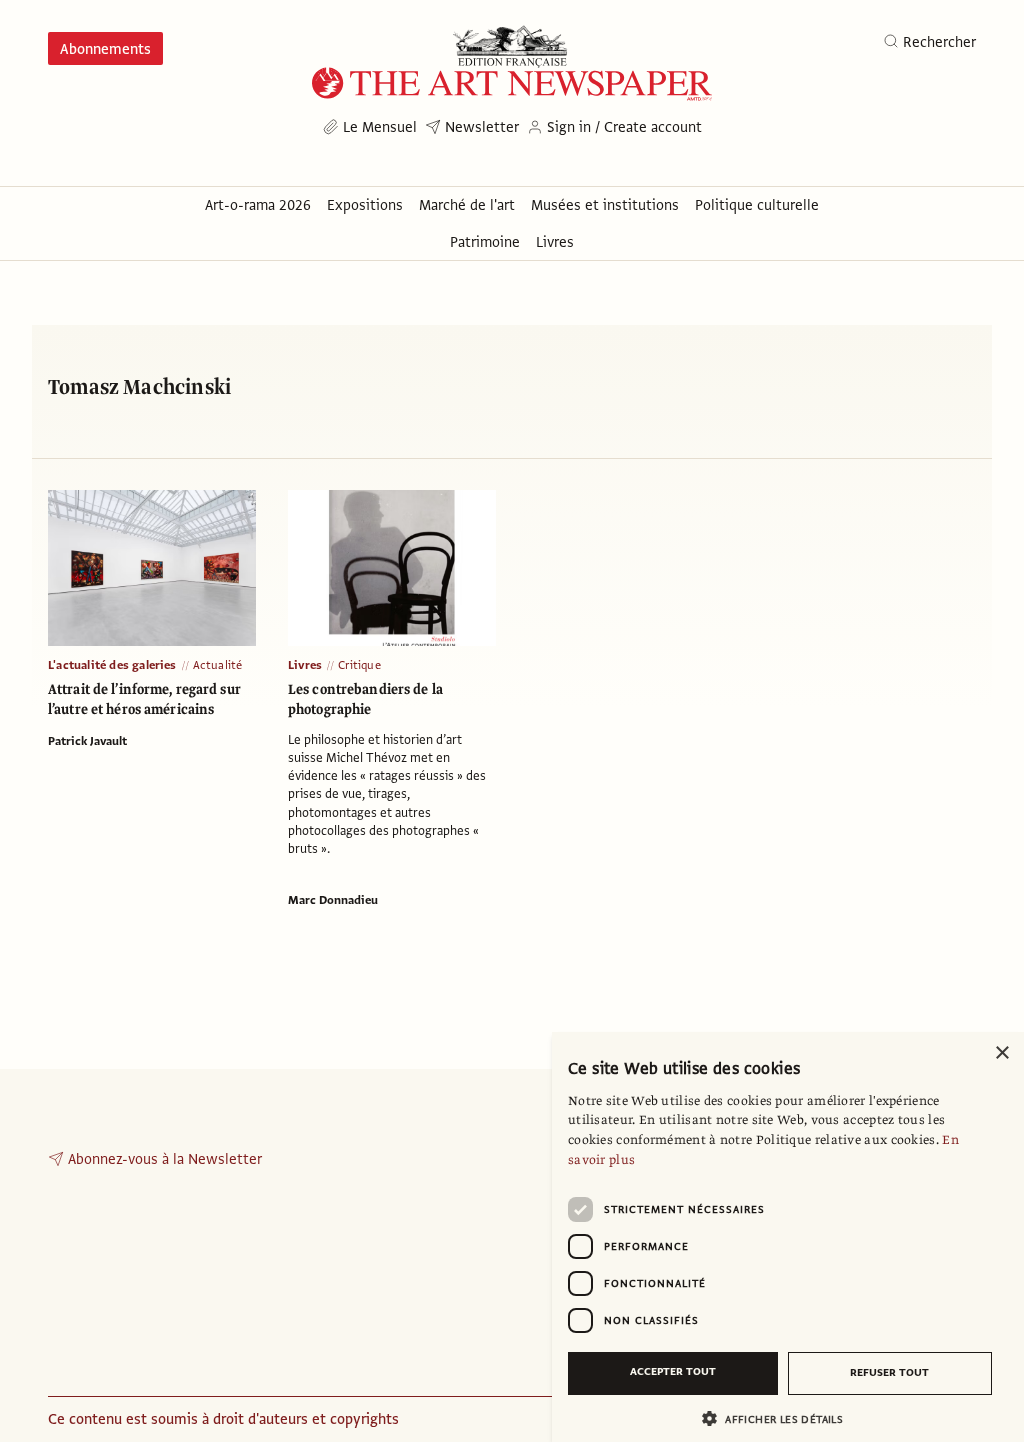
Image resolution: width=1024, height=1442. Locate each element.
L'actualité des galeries (112, 665)
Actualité (218, 665)
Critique (359, 665)
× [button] (1001, 1053)
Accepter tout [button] (673, 1371)
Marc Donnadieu (333, 900)
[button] (780, 1418)
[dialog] (788, 1237)
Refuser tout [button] (889, 1372)
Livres (305, 665)
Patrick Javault (87, 741)
